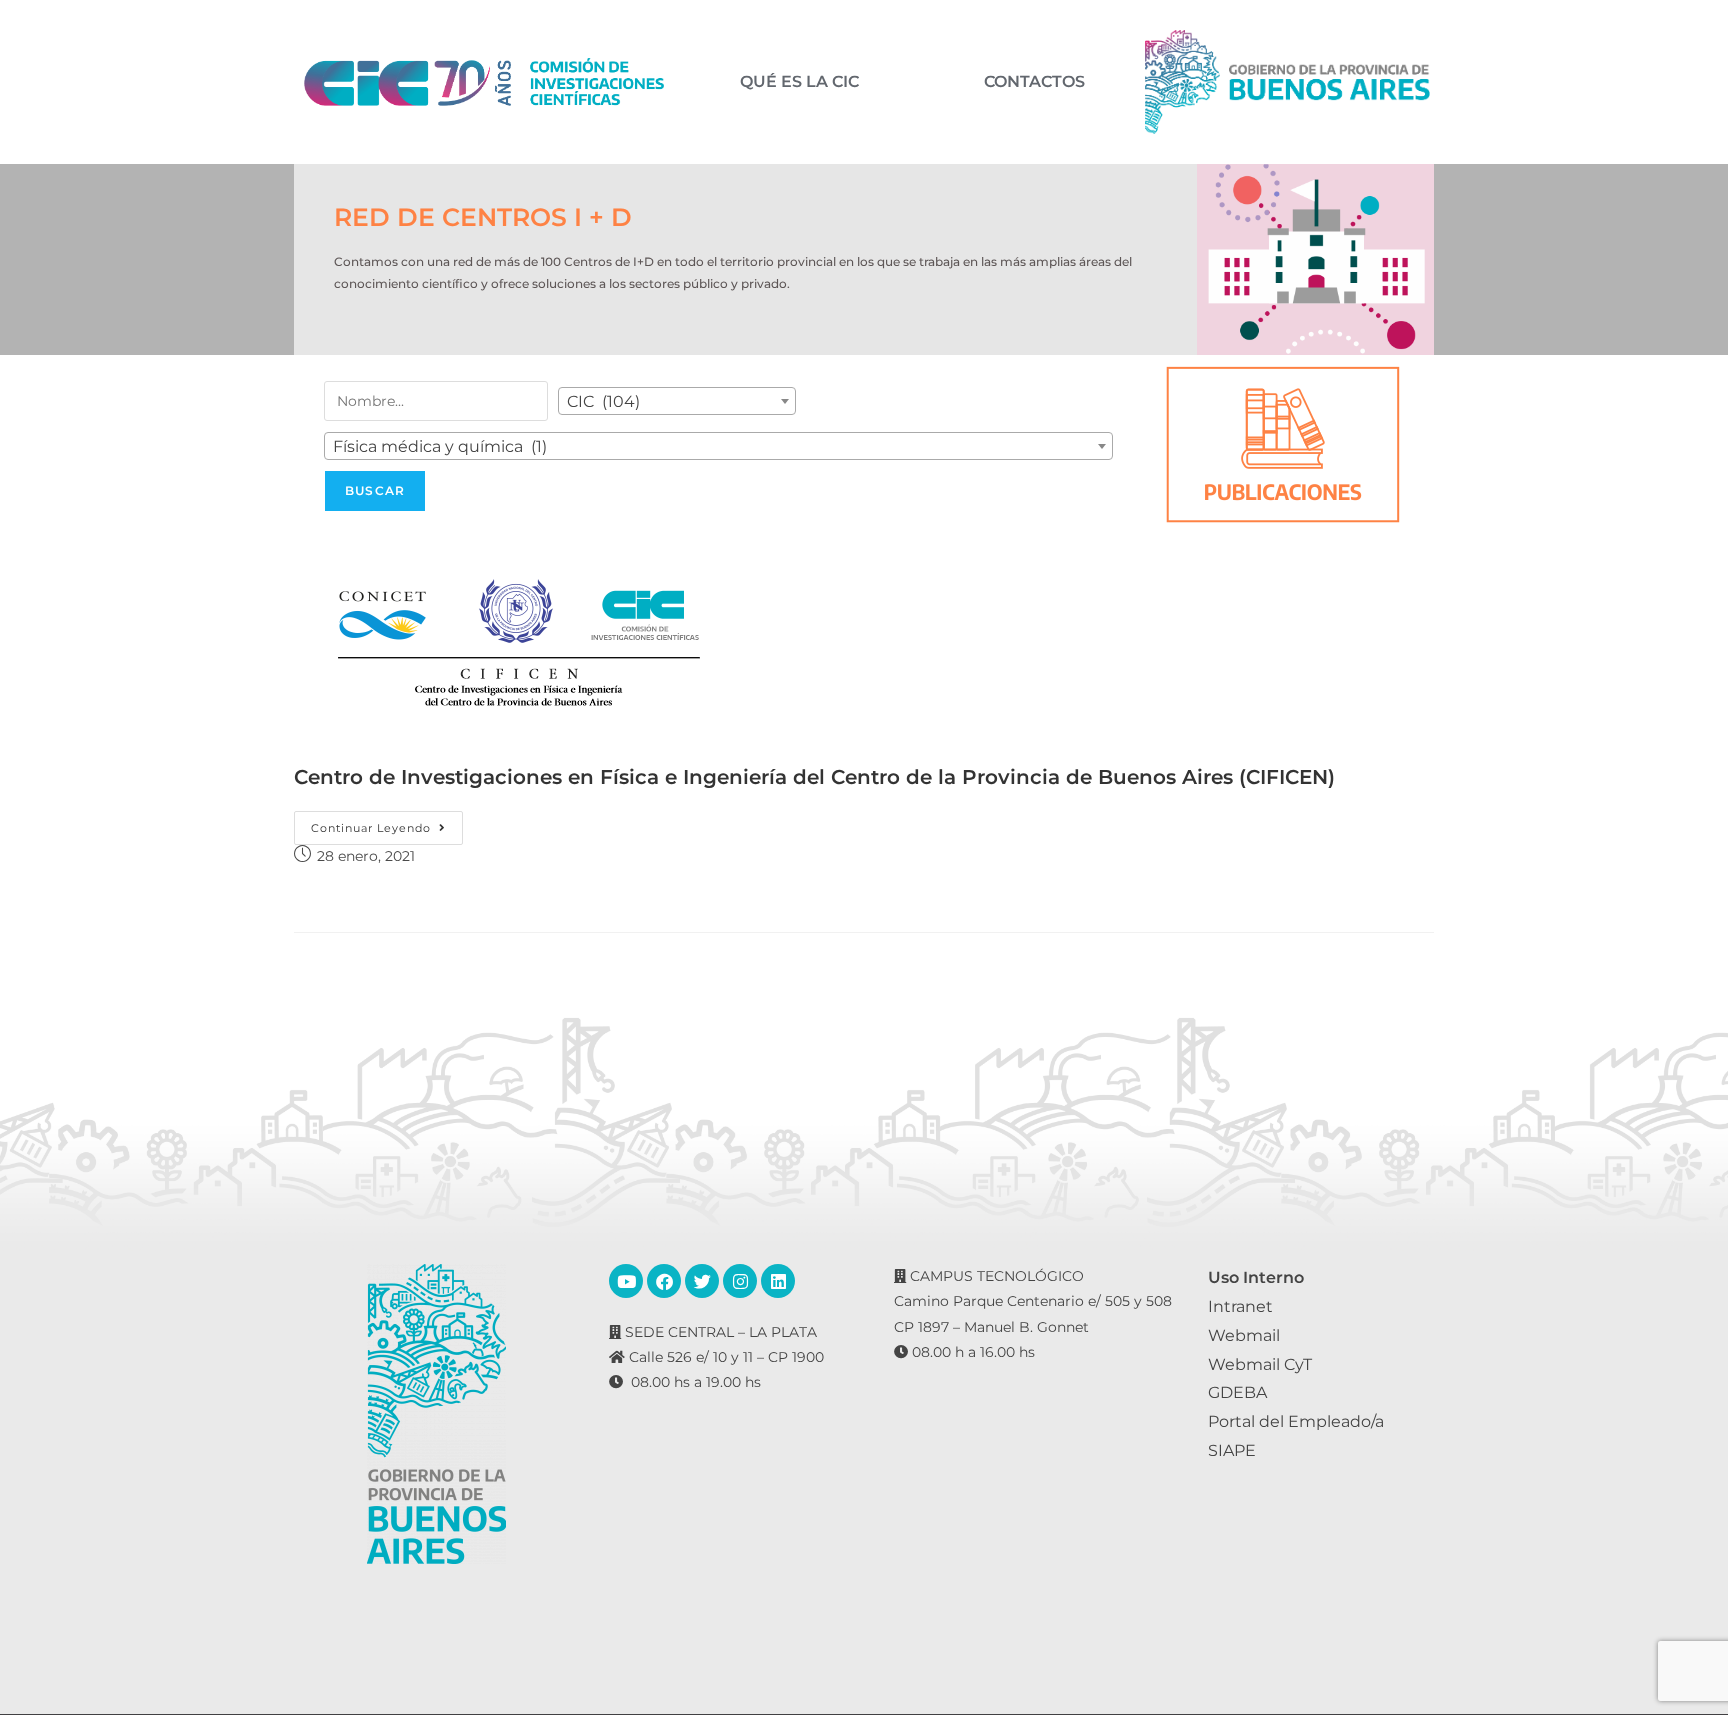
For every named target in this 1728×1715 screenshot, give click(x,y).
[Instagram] (740, 1281)
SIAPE (1232, 1450)
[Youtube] (626, 1281)
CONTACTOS (1034, 82)
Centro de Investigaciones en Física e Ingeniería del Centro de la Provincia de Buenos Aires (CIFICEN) (814, 777)
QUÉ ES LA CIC (799, 82)
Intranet (1240, 1306)
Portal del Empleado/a (1296, 1421)
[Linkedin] (778, 1281)
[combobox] (677, 401)
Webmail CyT (1260, 1364)
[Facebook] (664, 1281)
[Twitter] (702, 1281)
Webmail (1244, 1335)
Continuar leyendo (387, 823)
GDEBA (1237, 1392)
